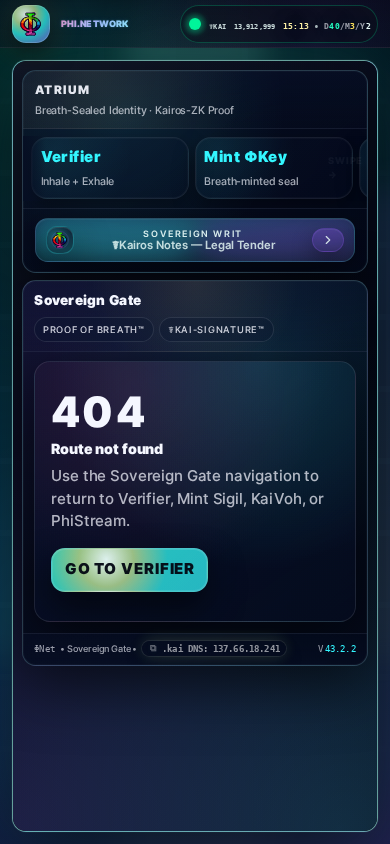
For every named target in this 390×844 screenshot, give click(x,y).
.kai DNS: (221, 648)
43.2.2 (340, 648)
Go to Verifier (130, 568)
